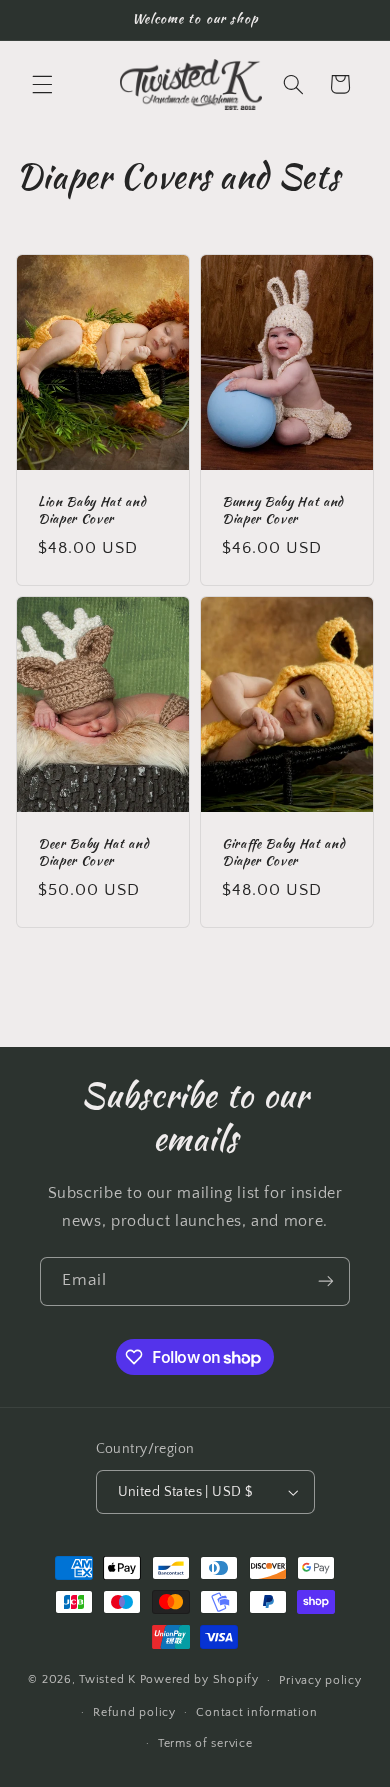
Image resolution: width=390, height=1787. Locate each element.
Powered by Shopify (199, 1679)
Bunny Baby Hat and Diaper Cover (283, 512)
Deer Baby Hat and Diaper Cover (93, 853)
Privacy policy (320, 1680)
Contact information (256, 1712)
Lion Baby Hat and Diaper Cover (92, 512)
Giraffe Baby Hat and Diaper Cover (283, 853)
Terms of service (205, 1743)
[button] (42, 84)
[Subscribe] (326, 1281)
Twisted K (107, 1679)
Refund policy (134, 1712)
